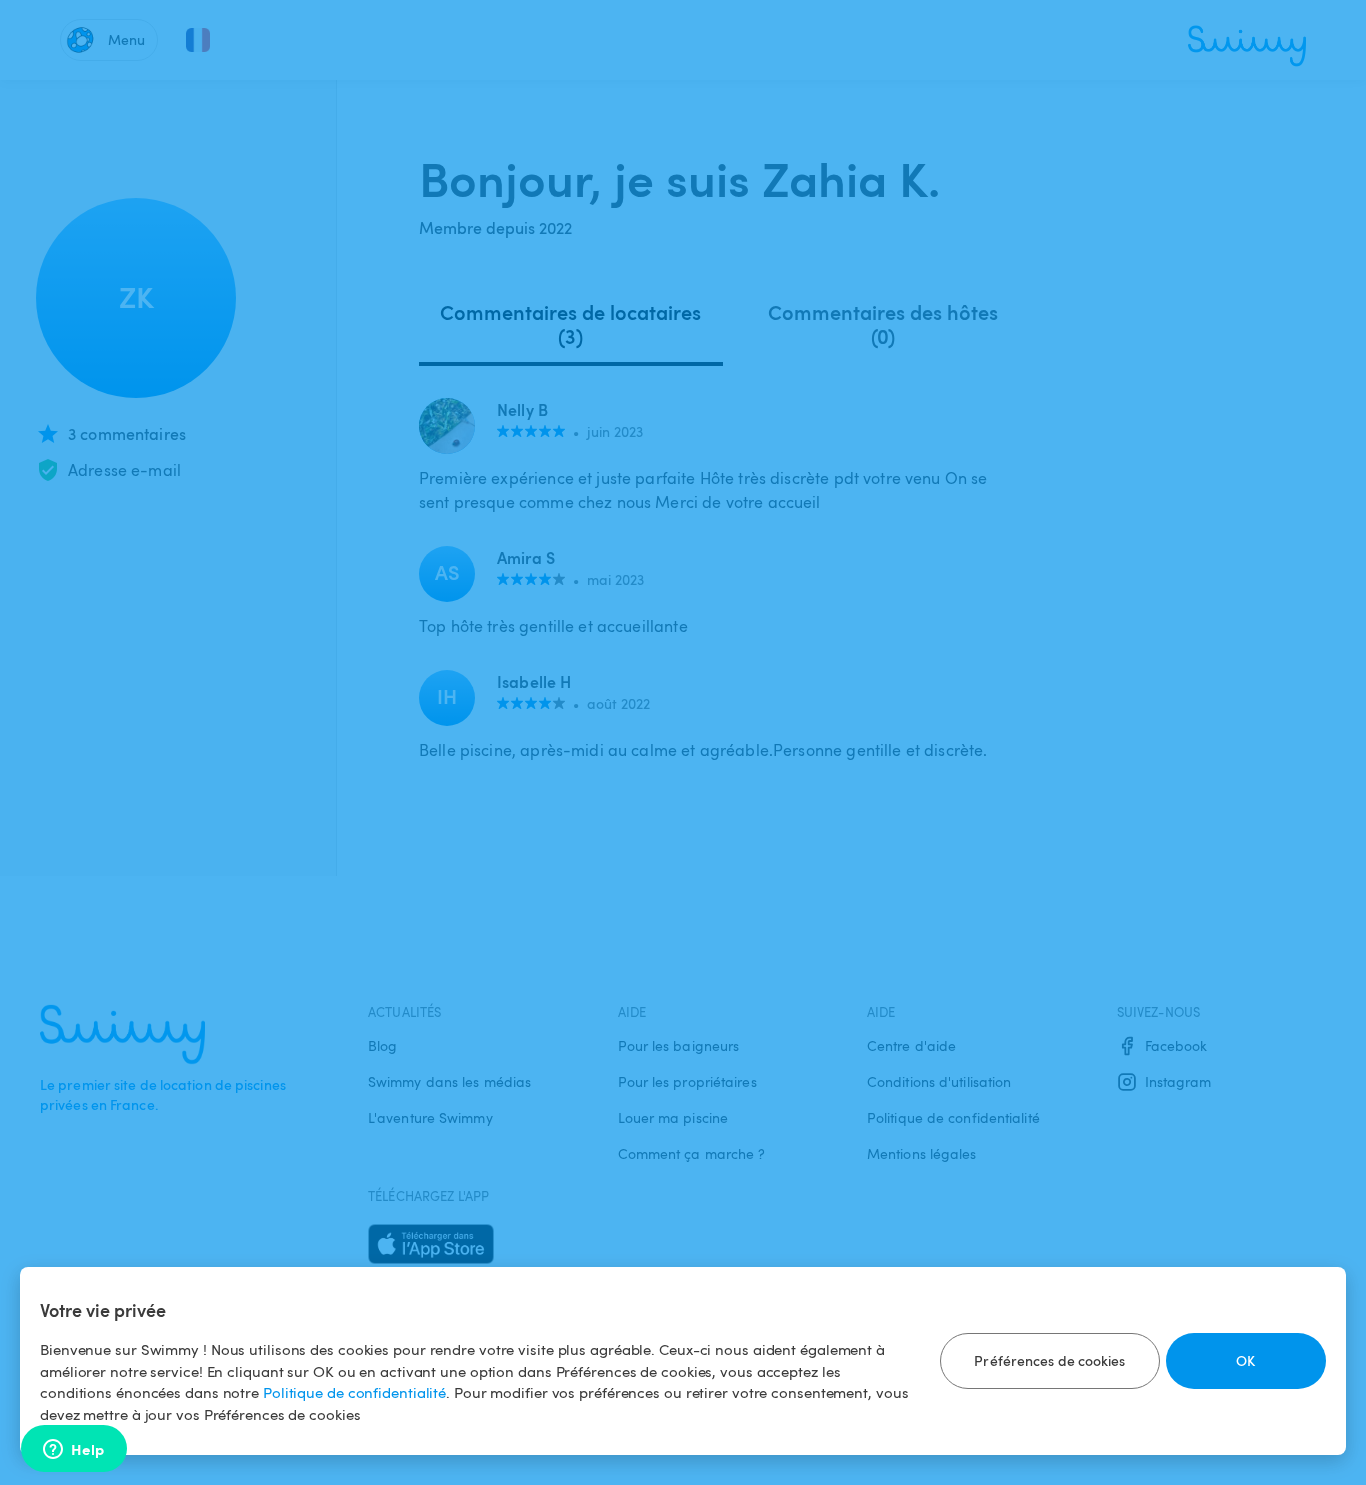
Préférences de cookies (1049, 1360)
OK (1245, 1360)
